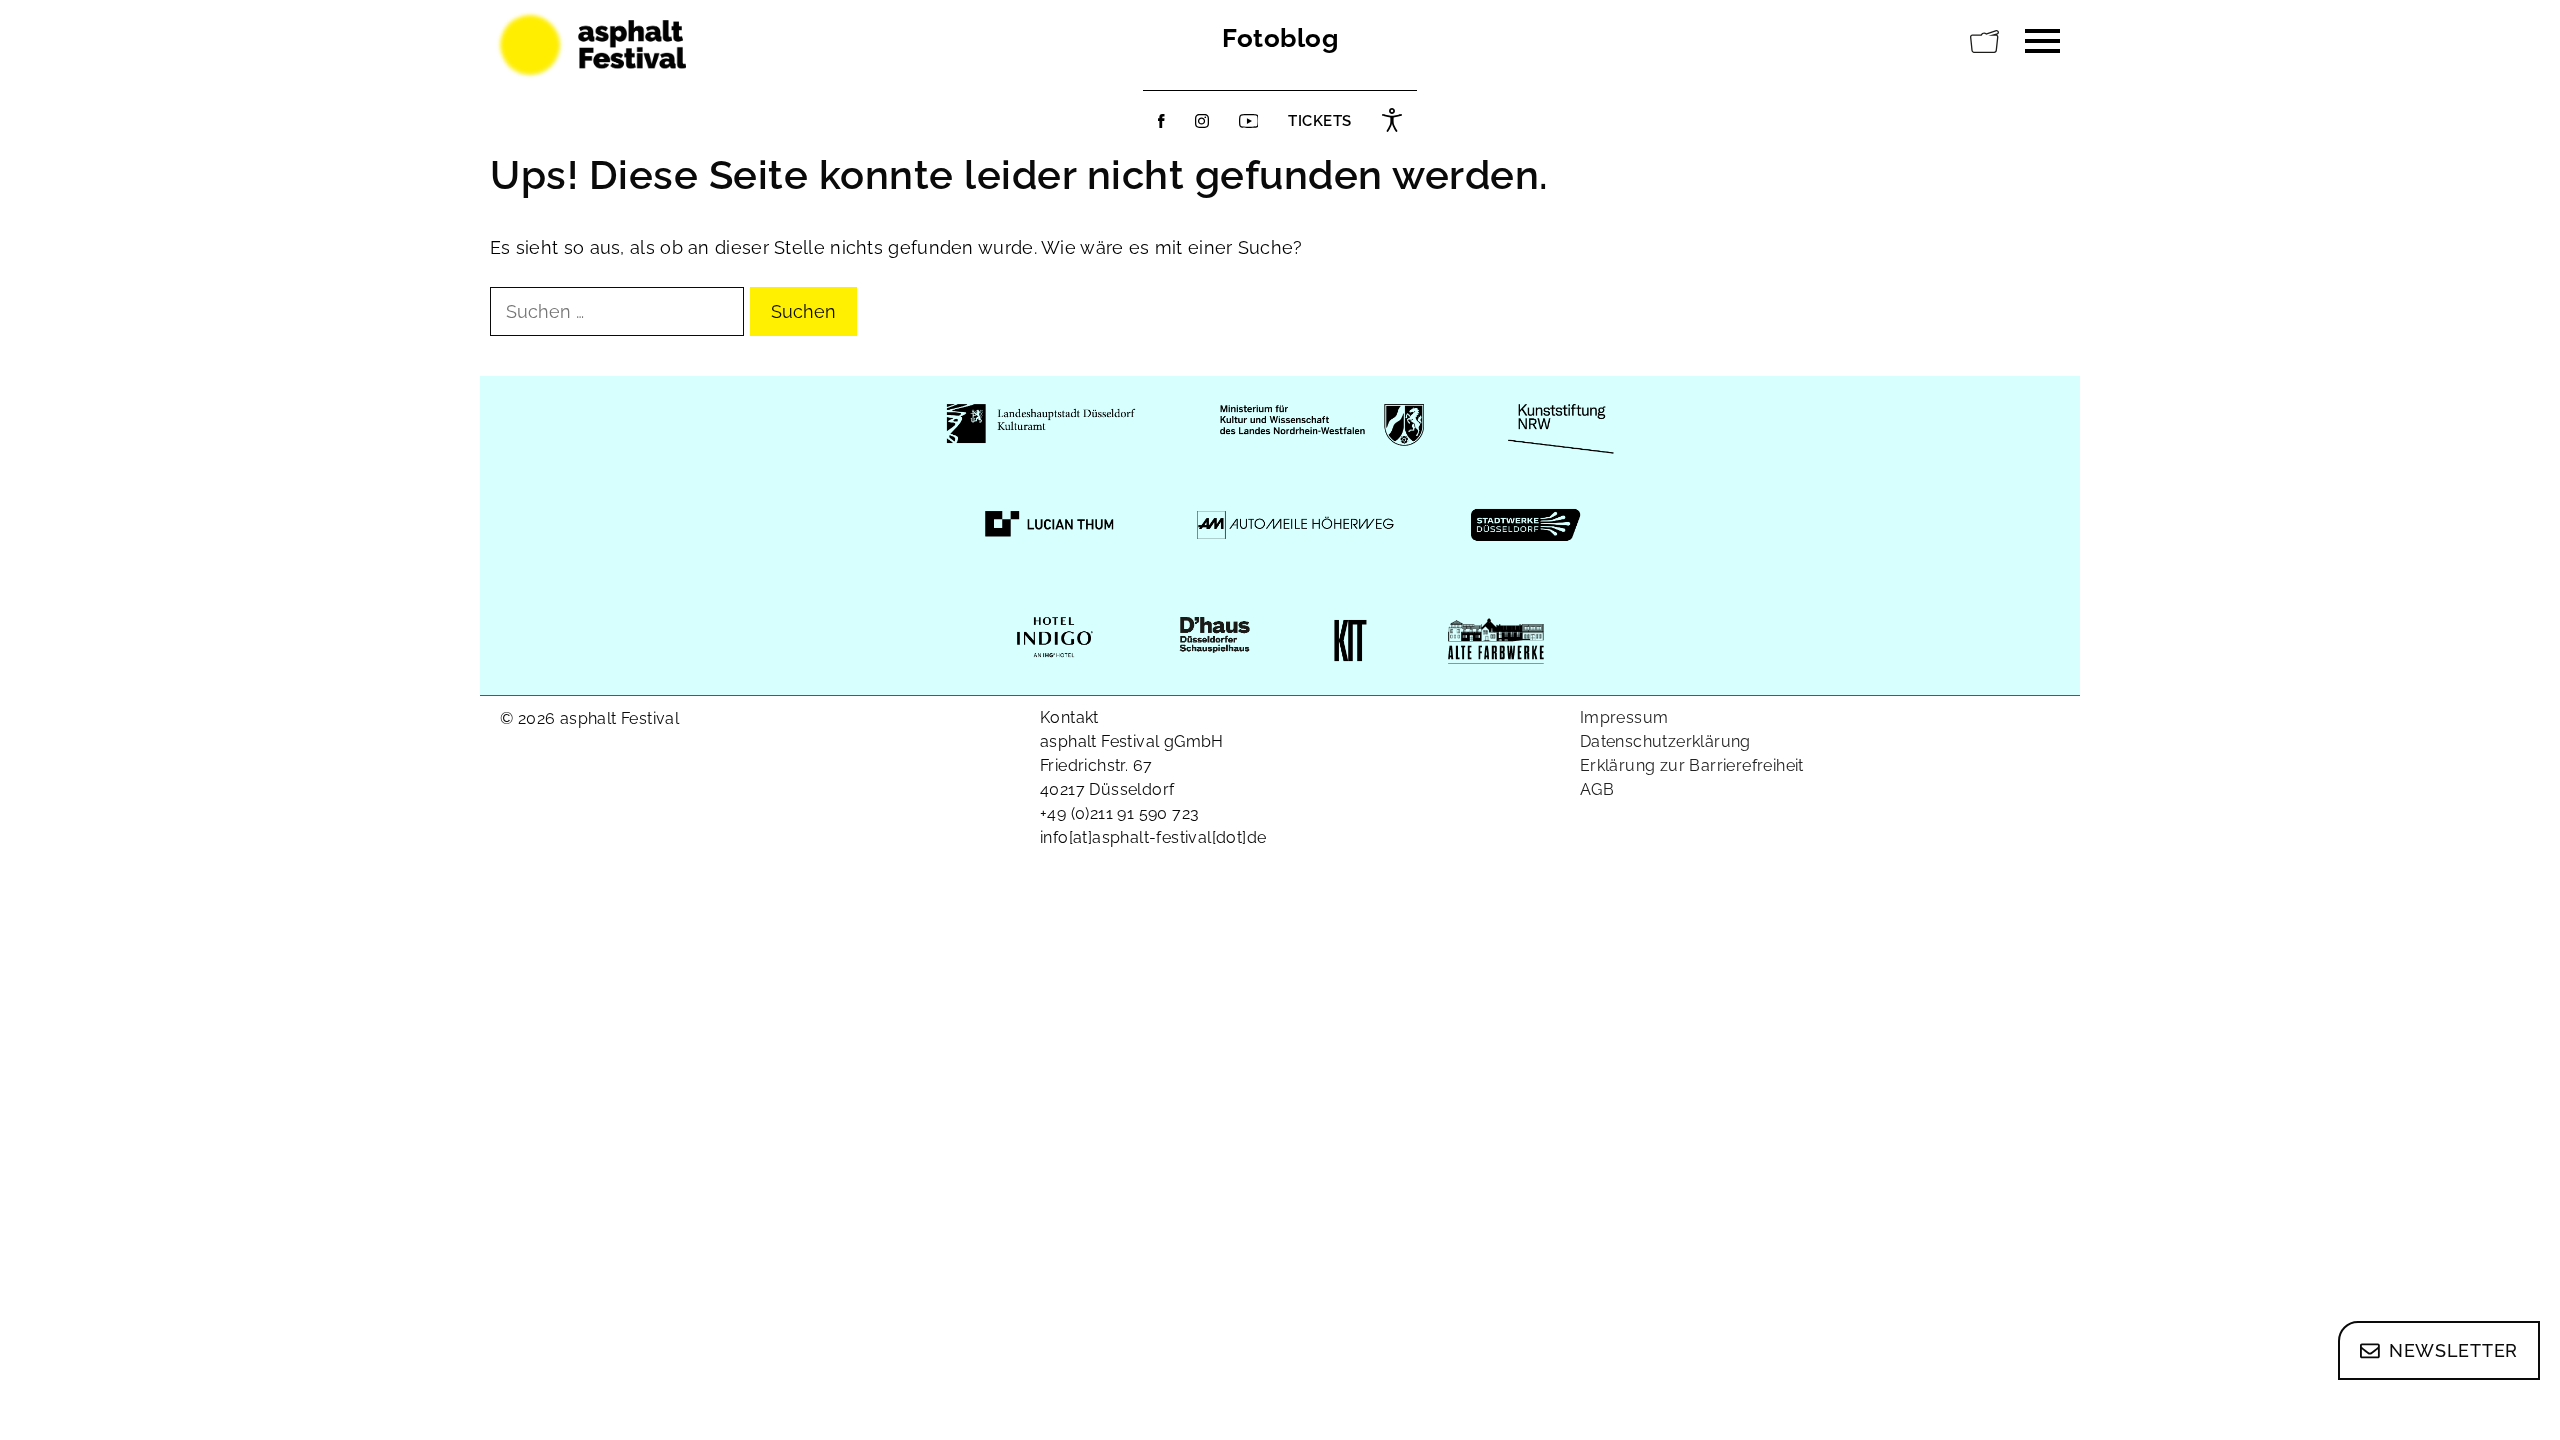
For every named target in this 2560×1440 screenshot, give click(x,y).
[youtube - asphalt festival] (1249, 121)
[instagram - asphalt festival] (1202, 121)
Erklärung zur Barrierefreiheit (1692, 765)
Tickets (1320, 121)
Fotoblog (1280, 38)
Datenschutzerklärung (1665, 741)
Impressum (1624, 717)
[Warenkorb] (1985, 42)
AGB (1597, 789)
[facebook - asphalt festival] (1161, 121)
